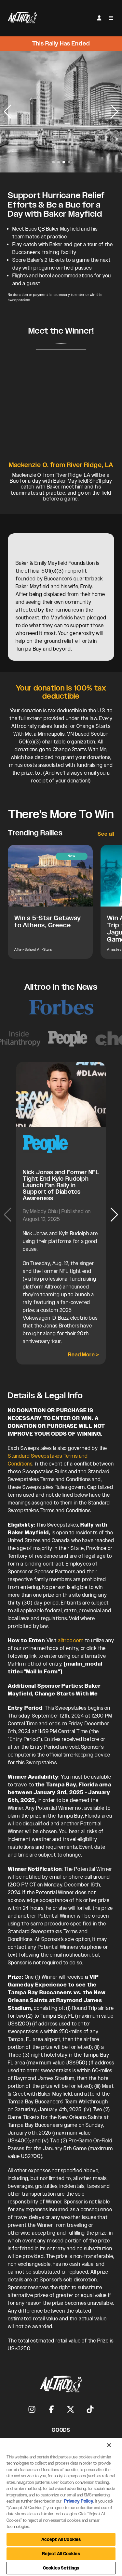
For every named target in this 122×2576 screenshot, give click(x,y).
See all (106, 834)
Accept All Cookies (61, 2539)
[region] (61, 2507)
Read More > (84, 1355)
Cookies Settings (61, 2568)
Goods (61, 2430)
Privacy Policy (79, 2501)
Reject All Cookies (61, 2554)
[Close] (109, 2445)
